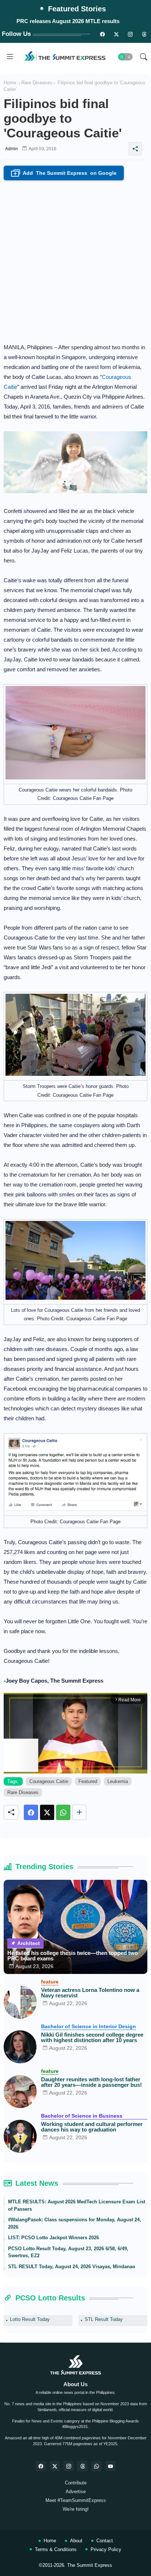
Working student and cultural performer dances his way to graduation (92, 2127)
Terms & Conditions (56, 2549)
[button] (125, 57)
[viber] (96, 2466)
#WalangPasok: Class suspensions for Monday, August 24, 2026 (75, 2223)
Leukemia (118, 1781)
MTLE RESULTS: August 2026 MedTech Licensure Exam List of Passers (77, 2205)
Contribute (76, 2483)
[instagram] (130, 34)
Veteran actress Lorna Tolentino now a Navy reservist (90, 1993)
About (76, 2541)
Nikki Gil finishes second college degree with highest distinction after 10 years (92, 2037)
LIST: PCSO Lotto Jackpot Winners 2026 (54, 2238)
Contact (105, 2541)
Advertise (76, 2492)
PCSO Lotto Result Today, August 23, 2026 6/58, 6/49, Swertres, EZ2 (68, 2252)
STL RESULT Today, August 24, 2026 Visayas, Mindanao (72, 2267)
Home (10, 83)
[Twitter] (47, 1812)
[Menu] (10, 57)
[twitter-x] (55, 2466)
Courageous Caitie (49, 1781)
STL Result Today (104, 2319)
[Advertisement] (75, 259)
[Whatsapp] (63, 1812)
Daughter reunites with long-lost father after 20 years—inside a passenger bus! (91, 2082)
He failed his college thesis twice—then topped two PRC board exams (73, 1956)
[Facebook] (31, 1812)
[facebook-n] (102, 34)
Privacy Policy (106, 2549)
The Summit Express (90, 2565)
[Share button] (79, 1812)
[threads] (144, 34)
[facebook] (41, 2466)
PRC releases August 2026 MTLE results (68, 21)
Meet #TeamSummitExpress (76, 2500)
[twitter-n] (116, 34)
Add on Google (65, 174)
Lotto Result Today (30, 2319)
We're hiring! (76, 2509)
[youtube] (110, 2466)
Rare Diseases (37, 83)
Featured (88, 1781)
